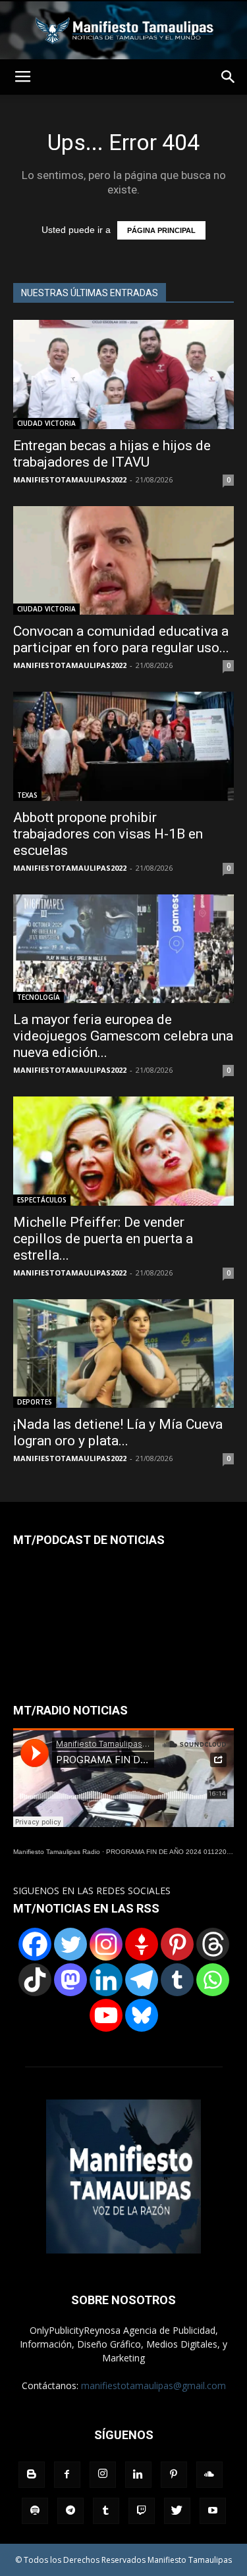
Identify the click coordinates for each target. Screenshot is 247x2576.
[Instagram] (106, 1944)
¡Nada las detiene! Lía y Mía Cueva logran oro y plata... (118, 1432)
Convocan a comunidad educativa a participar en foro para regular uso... (121, 639)
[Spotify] (35, 2511)
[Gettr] (142, 1944)
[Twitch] (142, 2511)
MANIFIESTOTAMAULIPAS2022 (70, 479)
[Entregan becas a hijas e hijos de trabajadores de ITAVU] (123, 374)
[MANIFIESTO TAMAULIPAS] (123, 30)
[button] (229, 77)
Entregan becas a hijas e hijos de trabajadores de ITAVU (112, 454)
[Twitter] (70, 1944)
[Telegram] (142, 1980)
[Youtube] (213, 2511)
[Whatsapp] (213, 1980)
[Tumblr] (177, 1980)
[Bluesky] (142, 2015)
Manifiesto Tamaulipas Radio (57, 1852)
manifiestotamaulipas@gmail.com (153, 2385)
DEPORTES (35, 1402)
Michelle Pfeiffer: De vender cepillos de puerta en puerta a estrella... (103, 1239)
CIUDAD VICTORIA (46, 423)
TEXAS (27, 795)
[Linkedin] (106, 1980)
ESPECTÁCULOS (42, 1200)
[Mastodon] (70, 1980)
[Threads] (213, 1944)
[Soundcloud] (209, 2475)
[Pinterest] (177, 1944)
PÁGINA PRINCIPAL (161, 230)
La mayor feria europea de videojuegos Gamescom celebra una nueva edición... (123, 1036)
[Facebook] (35, 1944)
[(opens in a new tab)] (123, 746)
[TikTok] (35, 1980)
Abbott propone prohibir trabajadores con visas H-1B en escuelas (108, 834)
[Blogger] (32, 2475)
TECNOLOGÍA (39, 997)
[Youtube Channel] (106, 2015)
